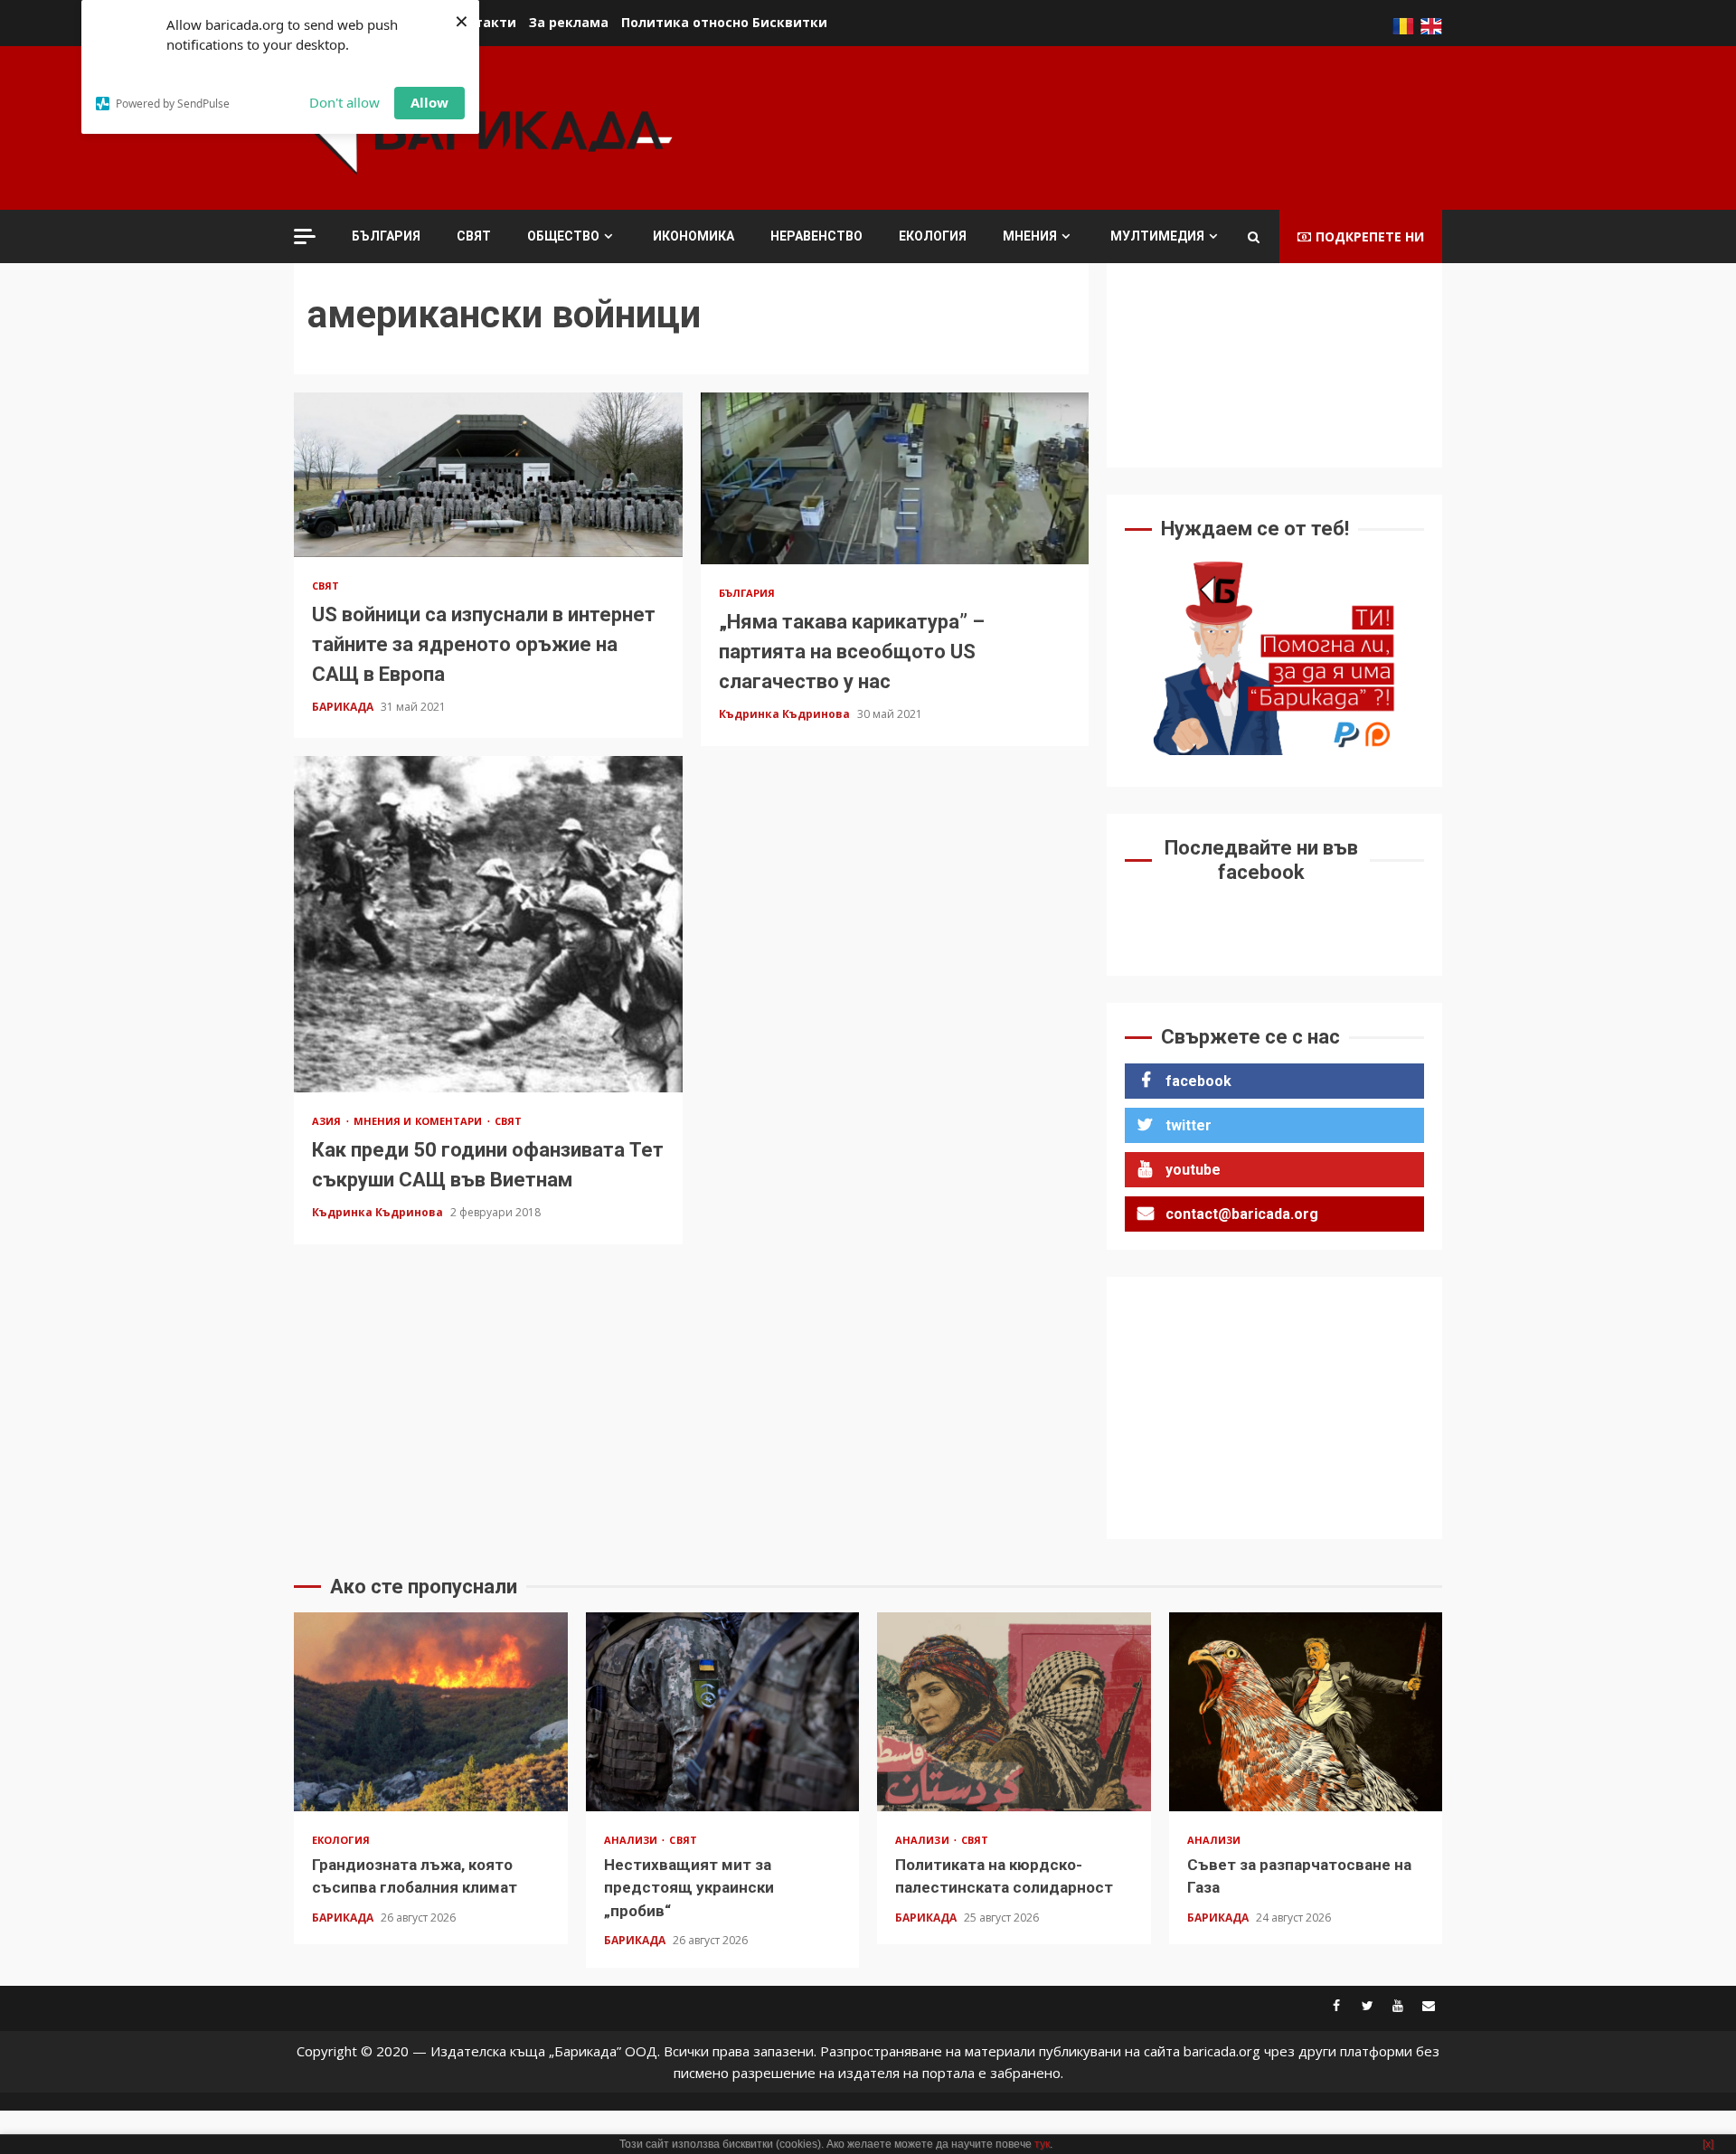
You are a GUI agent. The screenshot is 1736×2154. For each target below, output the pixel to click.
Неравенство (816, 236)
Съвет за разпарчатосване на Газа (1306, 1712)
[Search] (1254, 237)
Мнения (1030, 236)
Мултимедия (1157, 236)
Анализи (632, 1840)
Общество (563, 236)
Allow (429, 102)
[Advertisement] (1113, 126)
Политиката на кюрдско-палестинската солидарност (1014, 1712)
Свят (474, 236)
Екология (933, 236)
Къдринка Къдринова (786, 714)
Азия (328, 1121)
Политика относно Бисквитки (724, 22)
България (386, 236)
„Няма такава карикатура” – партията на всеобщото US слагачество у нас (895, 478)
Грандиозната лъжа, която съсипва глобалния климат (431, 1712)
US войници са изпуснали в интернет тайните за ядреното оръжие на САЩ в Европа (488, 475)
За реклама (569, 22)
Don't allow (344, 102)
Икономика (693, 236)
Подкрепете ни (1370, 236)
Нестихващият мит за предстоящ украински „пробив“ (723, 1712)
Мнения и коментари (420, 1121)
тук (1042, 2144)
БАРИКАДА (344, 707)
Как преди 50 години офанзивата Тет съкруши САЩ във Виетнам (488, 924)
